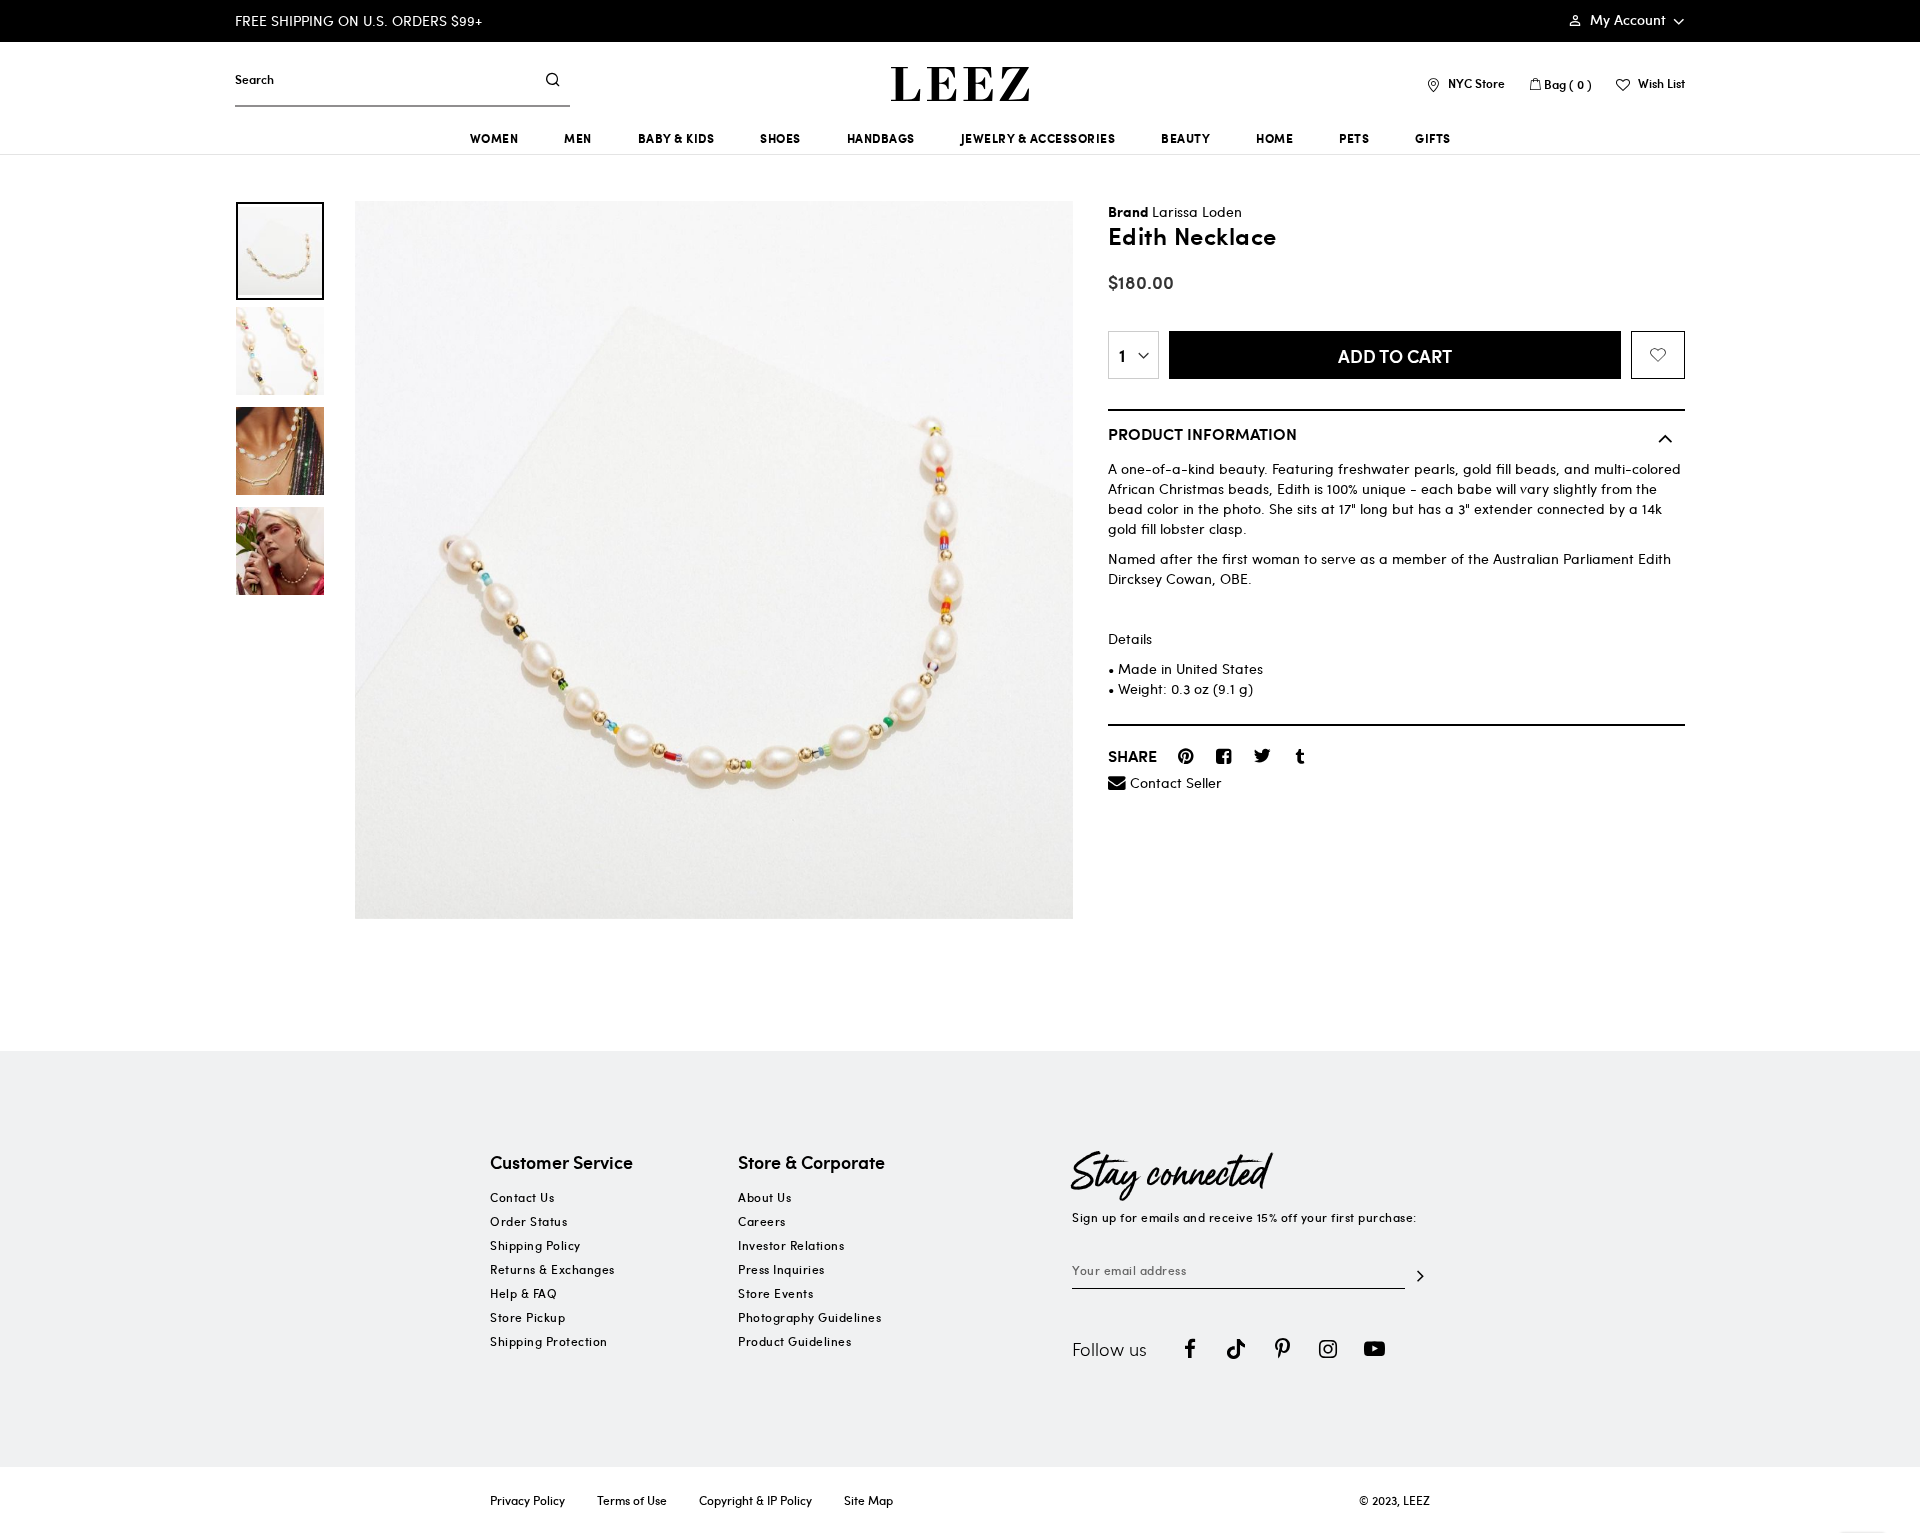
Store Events (775, 1293)
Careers (762, 1221)
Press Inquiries (781, 1269)
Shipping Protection (549, 1341)
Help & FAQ (523, 1293)
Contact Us (522, 1197)
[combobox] (384, 79)
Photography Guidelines (809, 1317)
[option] (280, 251)
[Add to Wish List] (1658, 355)
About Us (764, 1197)
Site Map (868, 1500)
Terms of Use (632, 1500)
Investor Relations (791, 1245)
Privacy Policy (527, 1500)
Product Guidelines (794, 1341)
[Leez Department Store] (960, 84)
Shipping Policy (535, 1245)
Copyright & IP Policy (755, 1500)
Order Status (528, 1221)
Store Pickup (527, 1317)
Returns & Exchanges (552, 1269)
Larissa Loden (1197, 211)
